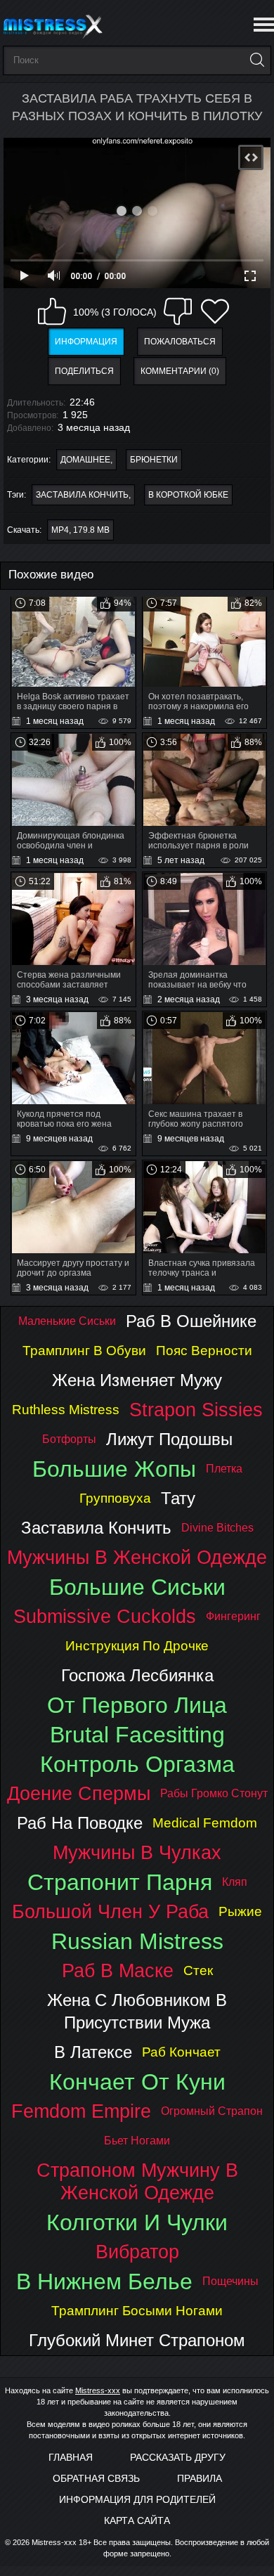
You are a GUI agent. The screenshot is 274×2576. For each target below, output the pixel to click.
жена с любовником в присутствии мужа (137, 2011)
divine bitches (217, 1528)
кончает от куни (137, 2082)
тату (178, 1498)
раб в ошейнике (191, 1321)
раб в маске (118, 1970)
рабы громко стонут (214, 1793)
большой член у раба (110, 1911)
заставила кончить (82, 495)
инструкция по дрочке (137, 1646)
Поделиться (84, 371)
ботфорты (69, 1439)
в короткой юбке (188, 495)
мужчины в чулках (137, 1852)
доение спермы (79, 1793)
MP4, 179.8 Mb (80, 530)
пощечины (230, 2281)
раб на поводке (80, 1823)
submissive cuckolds (105, 1616)
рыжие (240, 1911)
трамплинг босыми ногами (137, 2311)
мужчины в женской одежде (137, 1557)
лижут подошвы (169, 1439)
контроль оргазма (137, 1764)
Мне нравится (52, 311)
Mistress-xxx (98, 2390)
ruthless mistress (66, 1410)
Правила (200, 2478)
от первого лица (137, 1705)
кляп (235, 1882)
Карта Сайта (137, 2520)
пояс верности (204, 1351)
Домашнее (85, 460)
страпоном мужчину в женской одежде (137, 2181)
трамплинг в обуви (84, 1351)
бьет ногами (137, 2141)
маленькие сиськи (67, 1321)
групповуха (115, 1498)
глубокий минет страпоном (137, 2340)
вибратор (137, 2252)
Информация (86, 342)
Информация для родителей (137, 2499)
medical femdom (205, 1823)
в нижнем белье (104, 2281)
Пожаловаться (180, 342)
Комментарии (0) (180, 371)
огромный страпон (212, 2111)
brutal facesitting (137, 1735)
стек (198, 1970)
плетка (224, 1469)
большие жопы (114, 1469)
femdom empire (81, 2111)
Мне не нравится (178, 311)
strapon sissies (196, 1410)
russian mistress (137, 1941)
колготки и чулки (137, 2222)
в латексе (93, 2052)
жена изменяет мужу (137, 1380)
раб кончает (181, 2052)
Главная (71, 2457)
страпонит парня (120, 1882)
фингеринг (233, 1616)
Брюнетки (154, 460)
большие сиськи (137, 1587)
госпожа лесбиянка (137, 1675)
